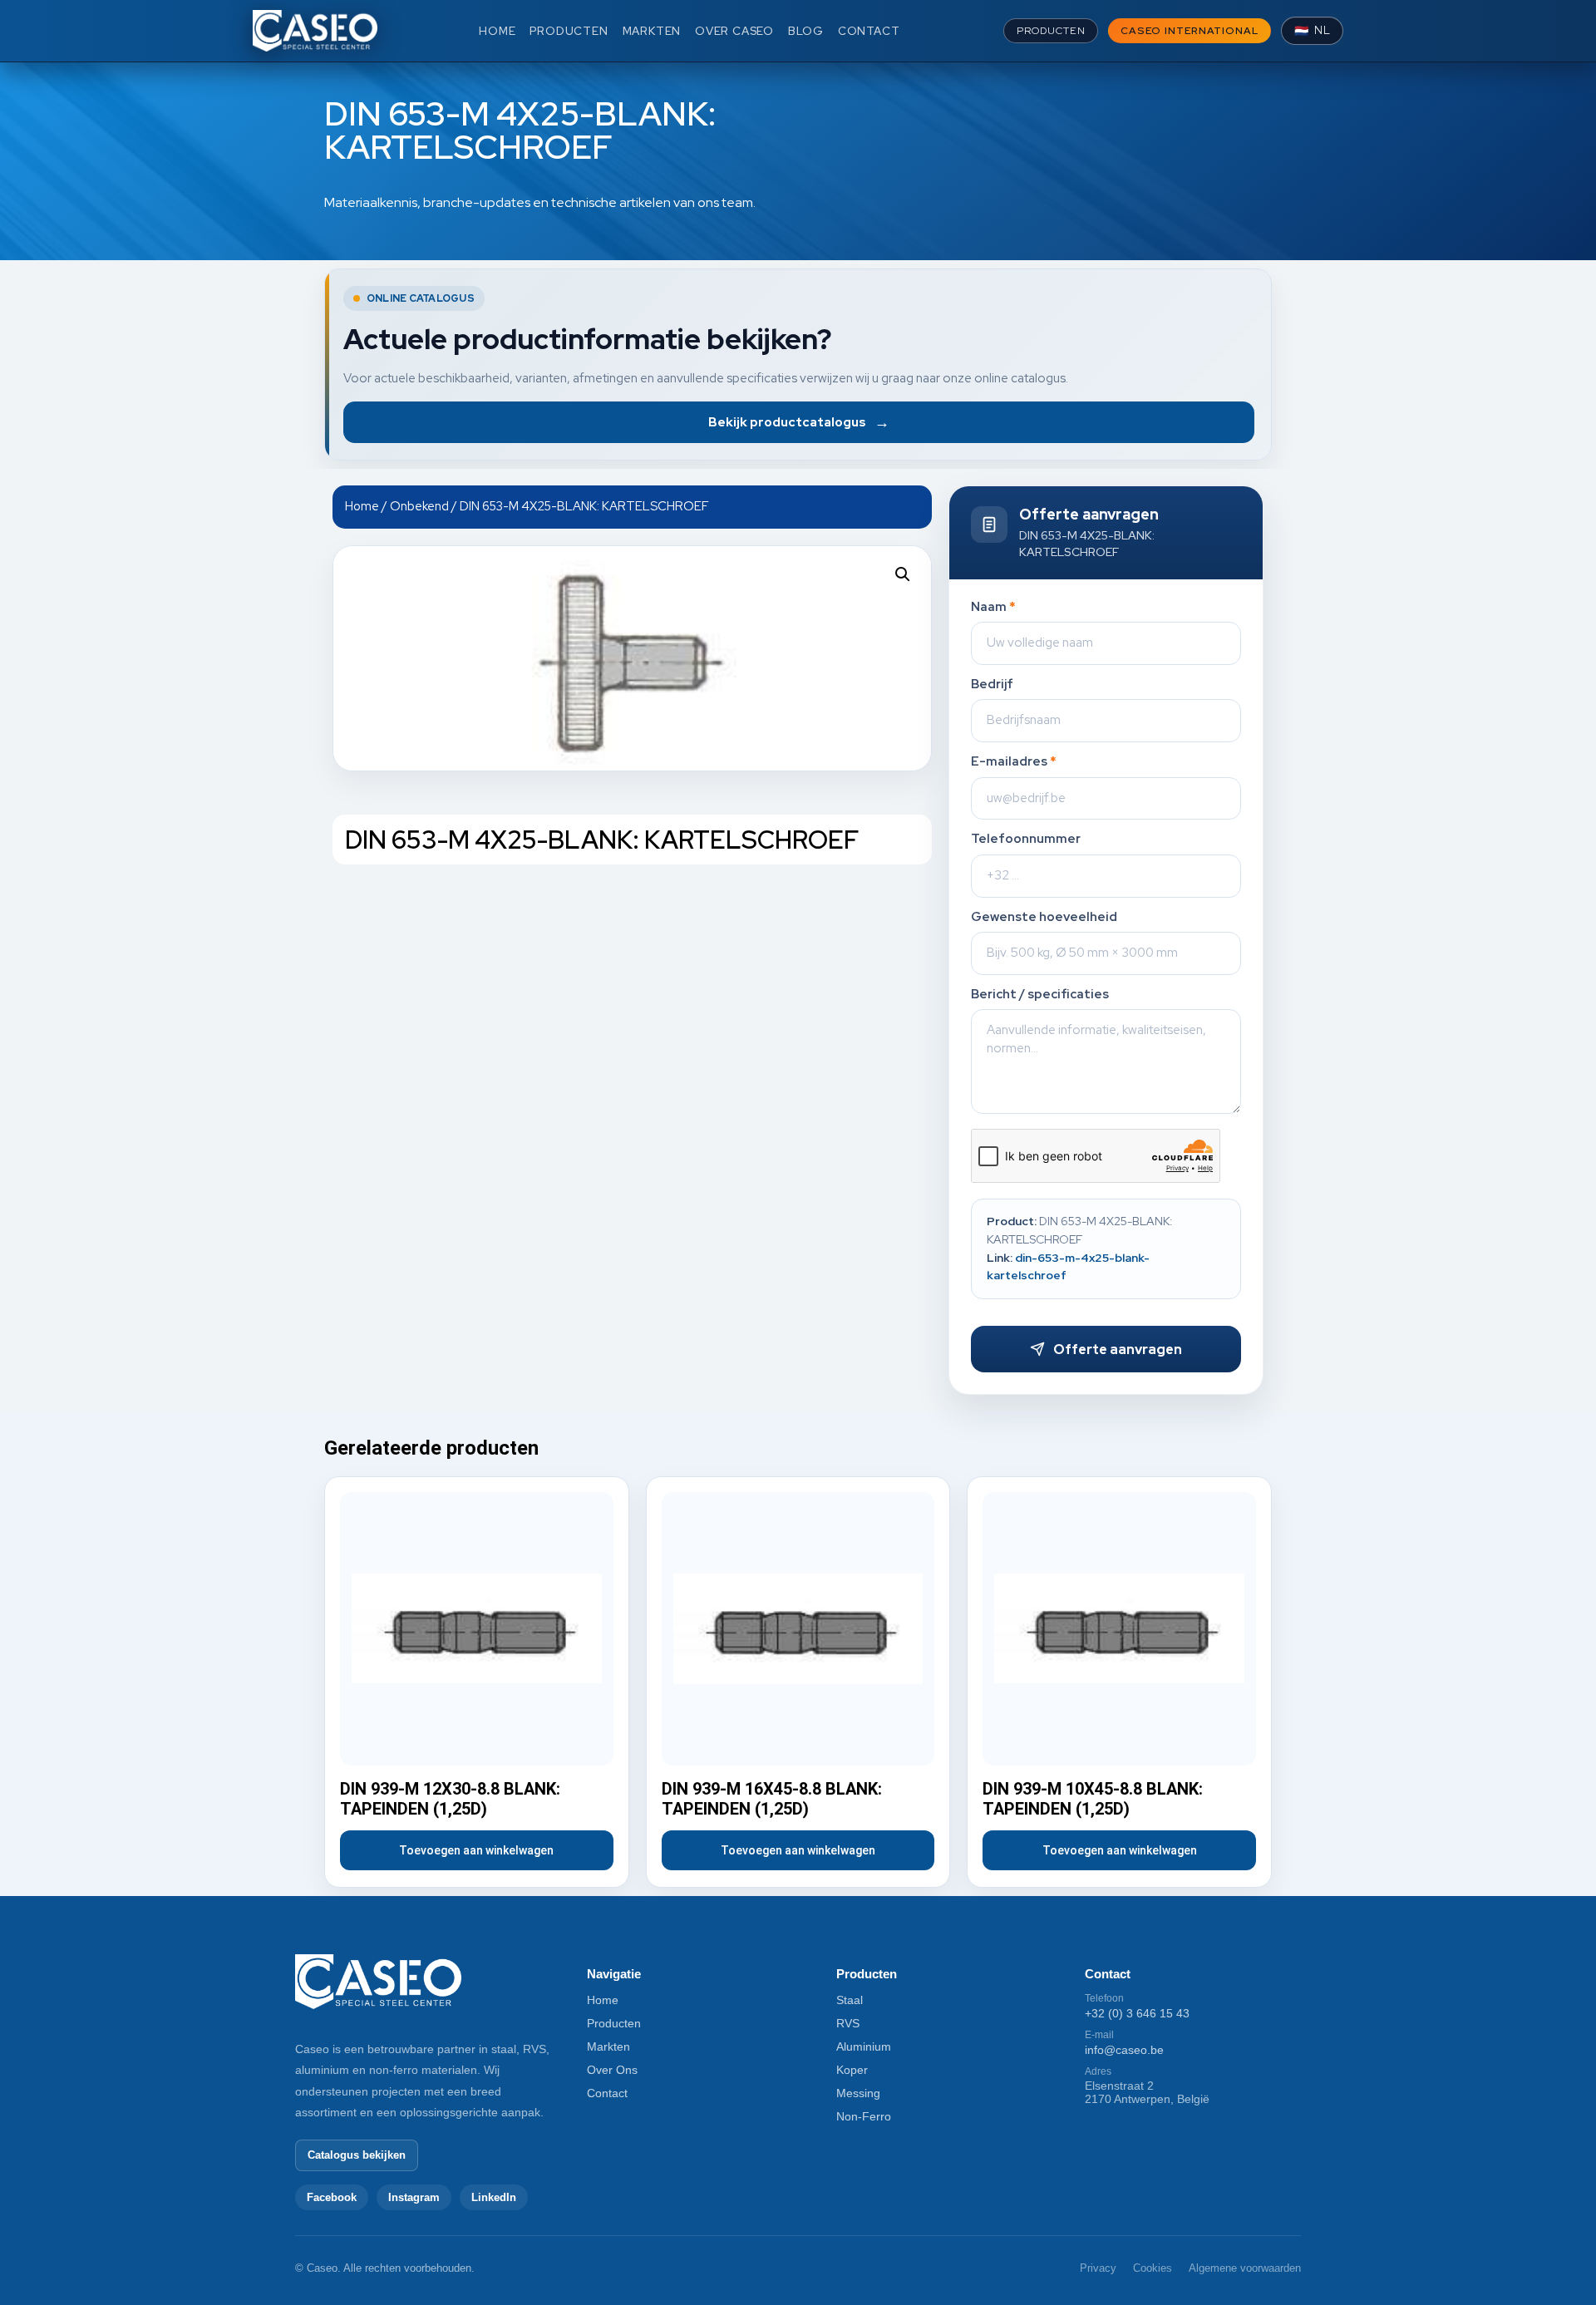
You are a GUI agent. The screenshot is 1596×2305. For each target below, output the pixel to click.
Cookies (1153, 2268)
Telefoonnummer (1026, 839)
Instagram (414, 2197)
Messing (858, 2093)
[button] (903, 574)
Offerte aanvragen (1118, 1350)
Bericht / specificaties (1040, 995)
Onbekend (419, 506)
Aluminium (864, 2046)
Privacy (1098, 2268)
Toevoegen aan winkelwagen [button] (476, 1850)
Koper (852, 2070)
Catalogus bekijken (357, 2155)
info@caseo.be (1124, 2050)
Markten (608, 2046)
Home (362, 506)
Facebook (332, 2197)
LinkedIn (494, 2197)
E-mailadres (1014, 762)
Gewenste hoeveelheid (1044, 917)
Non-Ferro (864, 2116)
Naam (993, 607)
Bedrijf (992, 685)
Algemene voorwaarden (1245, 2268)
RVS (848, 2023)
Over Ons (612, 2070)
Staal (850, 2000)
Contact (607, 2093)
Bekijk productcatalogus (799, 422)
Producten (614, 2023)
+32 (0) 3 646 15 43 (1137, 2013)
